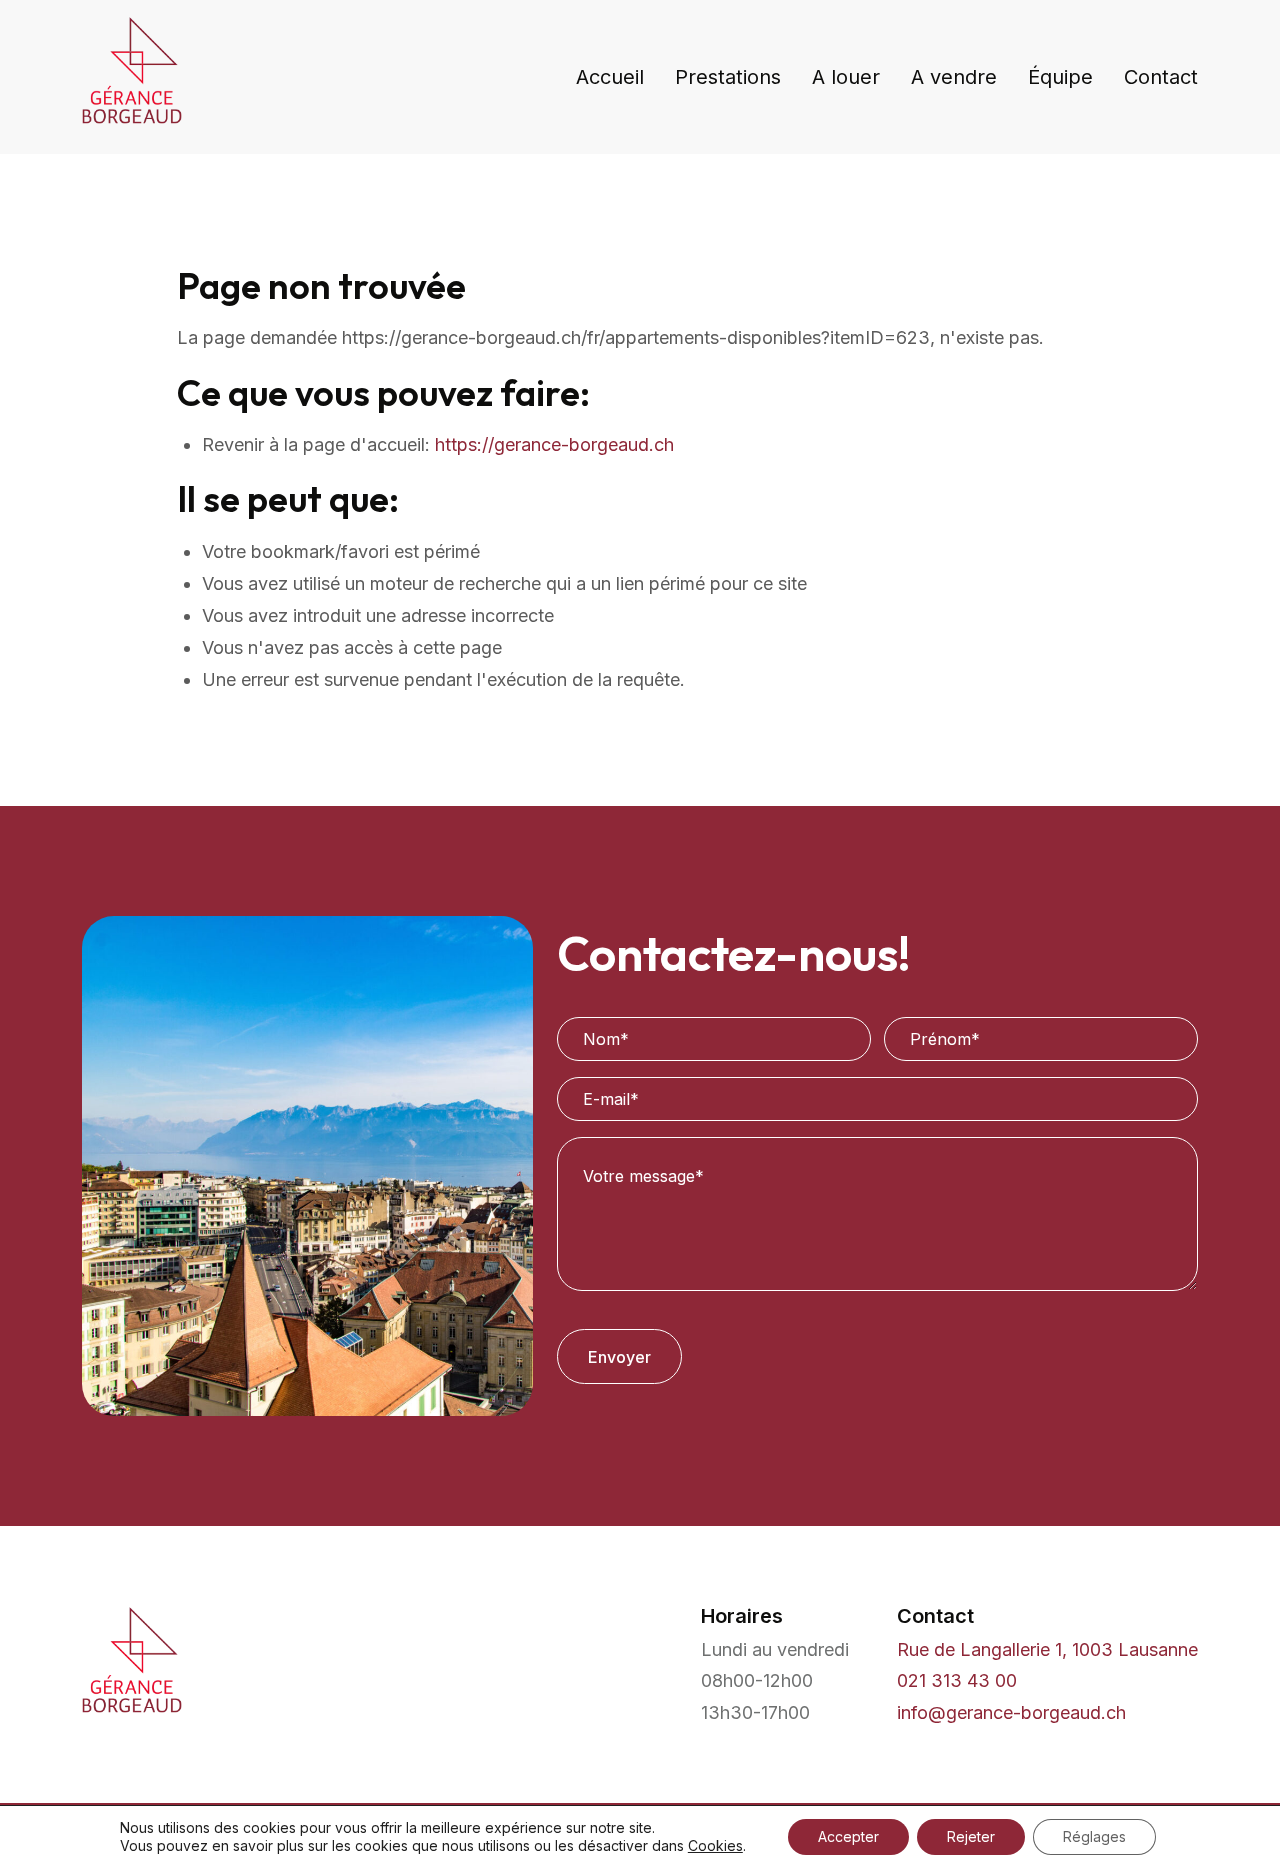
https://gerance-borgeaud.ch (554, 444)
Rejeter (971, 1836)
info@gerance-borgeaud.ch (1011, 1712)
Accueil (610, 77)
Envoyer (619, 1357)
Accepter (848, 1836)
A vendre (954, 77)
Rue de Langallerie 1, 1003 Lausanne (1047, 1649)
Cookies (715, 1845)
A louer (846, 77)
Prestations (728, 77)
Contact (1161, 77)
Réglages (1094, 1836)
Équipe (1060, 77)
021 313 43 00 (957, 1680)
